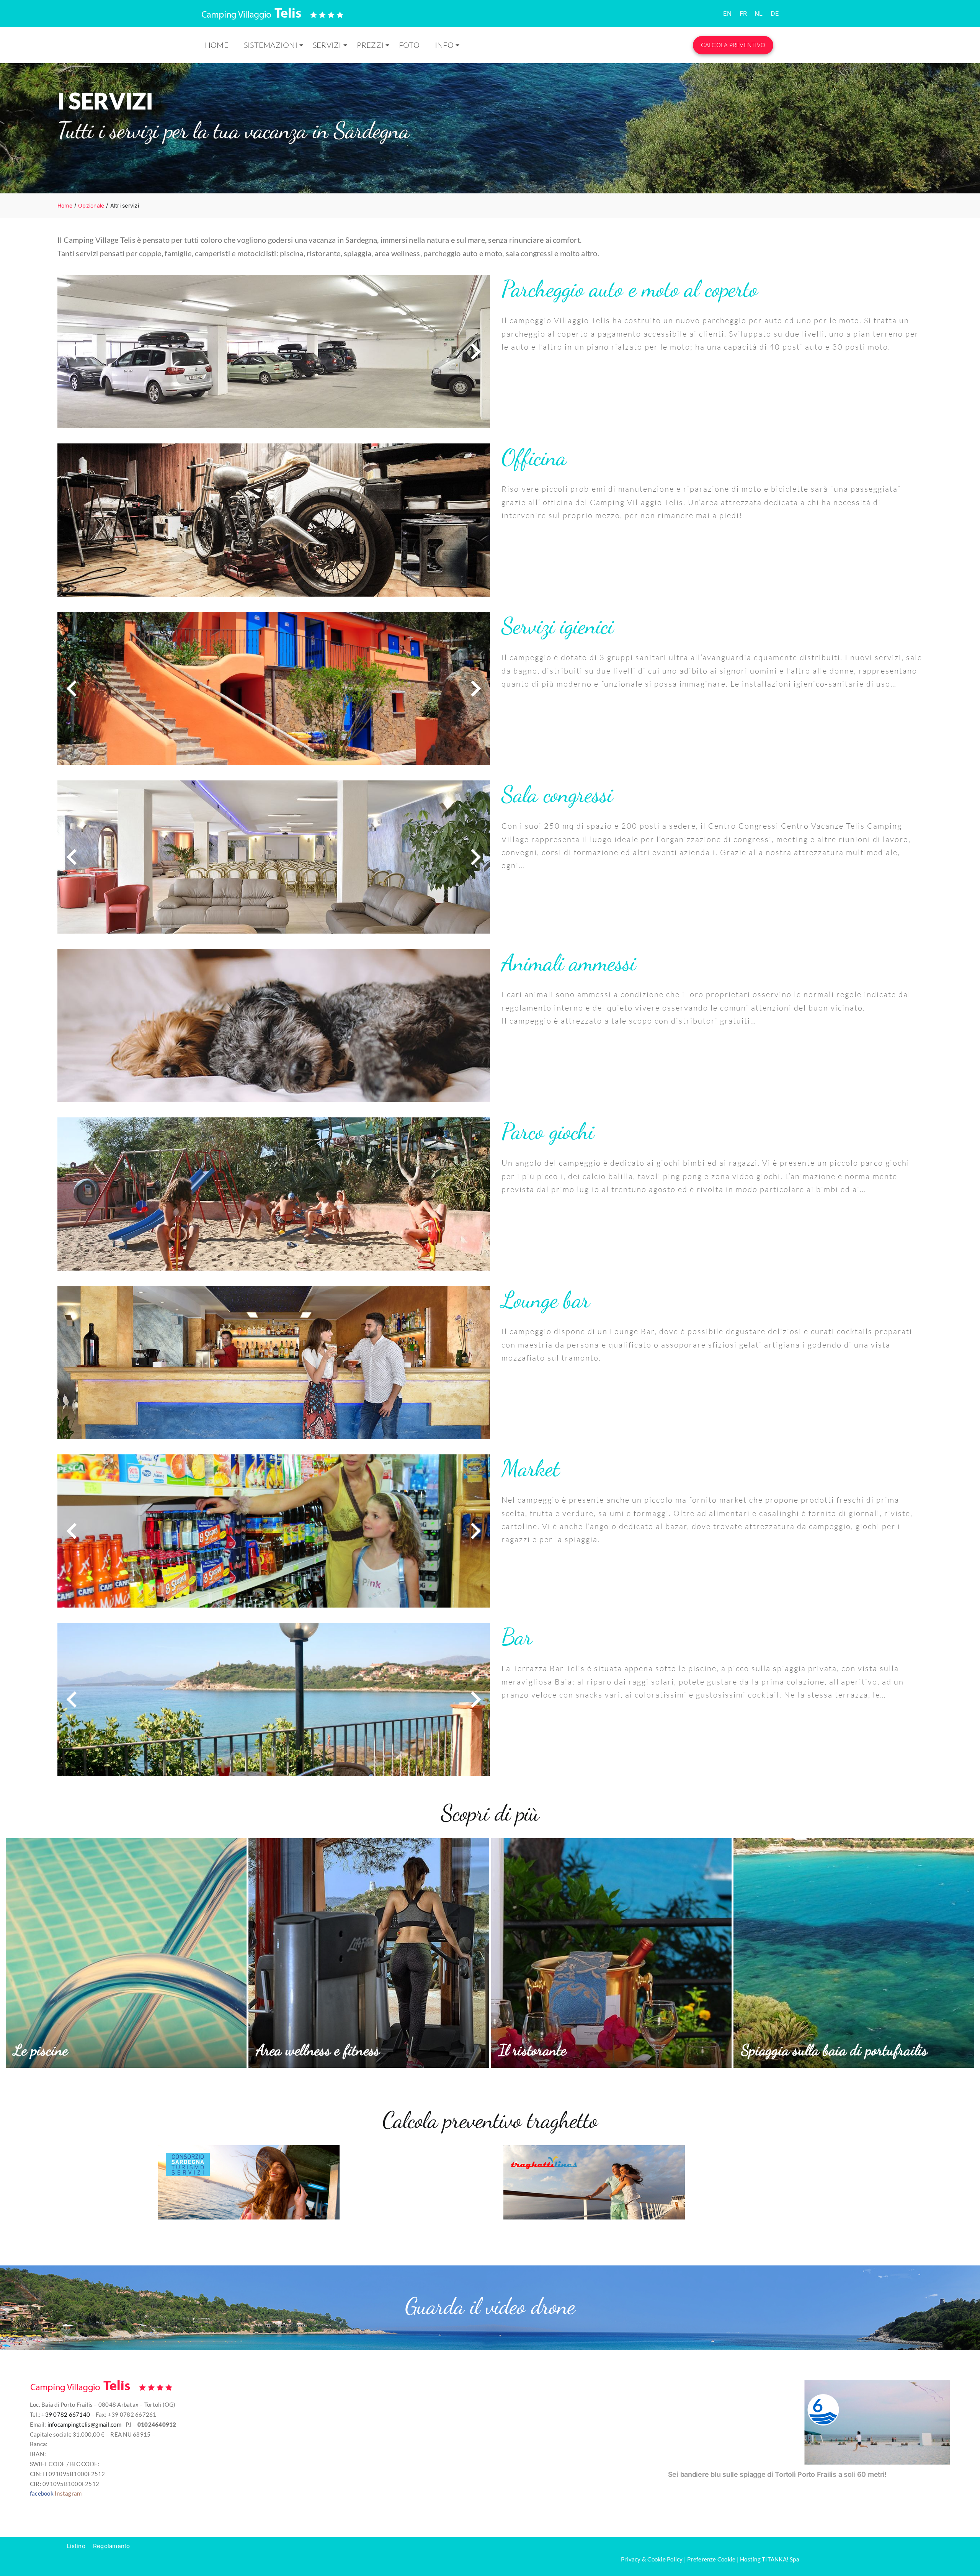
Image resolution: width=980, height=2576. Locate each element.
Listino (76, 2546)
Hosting (750, 2559)
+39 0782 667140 (66, 2414)
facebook (42, 2493)
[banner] (249, 2148)
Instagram (68, 2493)
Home (217, 45)
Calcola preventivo (733, 45)
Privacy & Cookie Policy (652, 2559)
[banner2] (594, 2148)
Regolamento (112, 2546)
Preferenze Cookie (711, 2559)
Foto (409, 45)
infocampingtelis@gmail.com (84, 2424)
